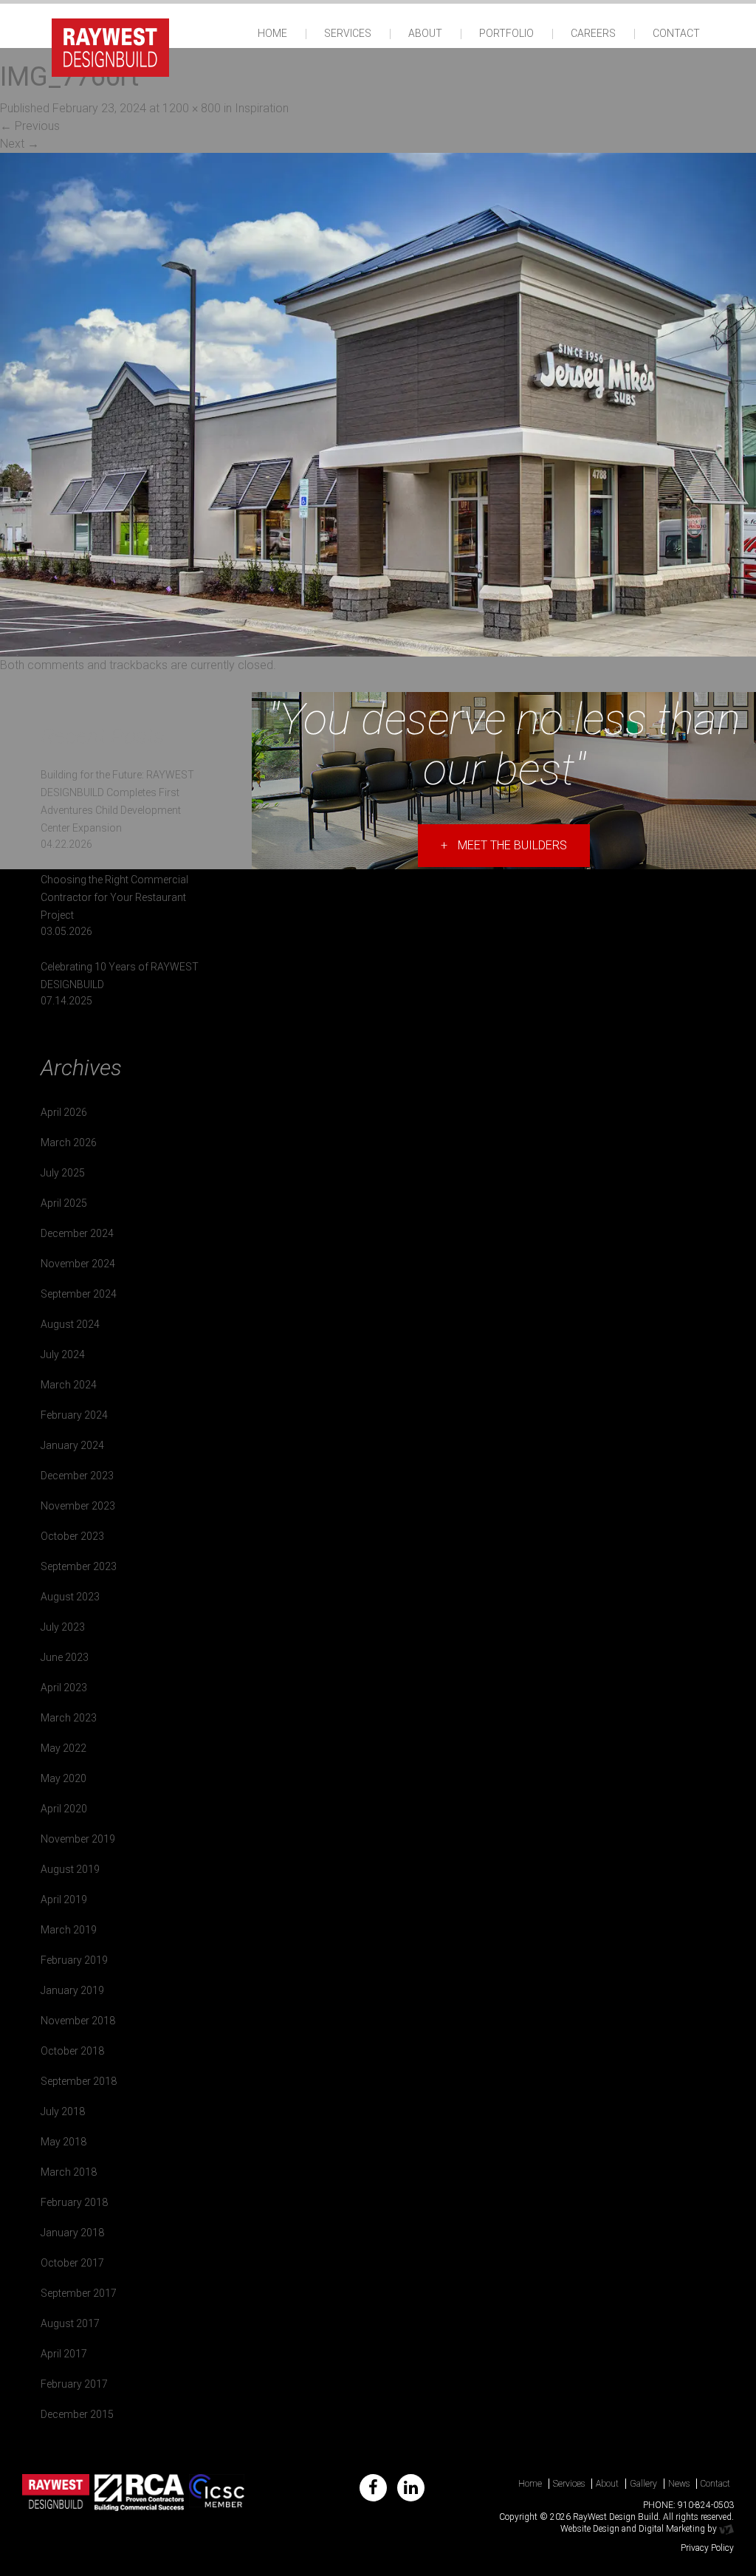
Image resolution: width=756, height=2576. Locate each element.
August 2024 (70, 1324)
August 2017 (70, 2323)
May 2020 (63, 1778)
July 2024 (63, 1354)
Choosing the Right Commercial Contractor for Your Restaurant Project (114, 897)
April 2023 (64, 1688)
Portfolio (506, 33)
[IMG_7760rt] (378, 404)
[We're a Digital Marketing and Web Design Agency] (726, 2529)
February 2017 (74, 2384)
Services (348, 33)
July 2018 (63, 2111)
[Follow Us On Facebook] (373, 2488)
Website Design (590, 2529)
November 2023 (78, 1506)
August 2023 (70, 1597)
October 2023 (72, 1536)
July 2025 (63, 1173)
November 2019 (78, 1839)
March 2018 (69, 2172)
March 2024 (69, 1385)
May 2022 (63, 1748)
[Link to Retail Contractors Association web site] (139, 2493)
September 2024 (79, 1294)
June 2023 (65, 1657)
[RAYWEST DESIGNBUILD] (110, 46)
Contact (676, 33)
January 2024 (72, 1445)
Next (20, 144)
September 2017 (79, 2293)
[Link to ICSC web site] (217, 2493)
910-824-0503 (706, 2505)
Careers (593, 33)
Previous (30, 126)
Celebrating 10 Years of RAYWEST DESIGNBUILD (120, 976)
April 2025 (64, 1203)
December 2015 (77, 2414)
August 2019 (70, 1869)
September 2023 (79, 1566)
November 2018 (78, 2021)
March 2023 (69, 1718)
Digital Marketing (672, 2529)
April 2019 (64, 1900)
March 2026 (69, 1143)
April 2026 (64, 1112)
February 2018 (74, 2202)
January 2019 (72, 1990)
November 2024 (78, 1264)
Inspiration (262, 108)
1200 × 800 (192, 108)
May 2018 (63, 2142)
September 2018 (79, 2081)
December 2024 (77, 1233)
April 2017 (64, 2354)
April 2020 (64, 1809)
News (679, 2484)
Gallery (643, 2484)
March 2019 (69, 1930)
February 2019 (74, 1960)
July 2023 (63, 1627)
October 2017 (72, 2263)
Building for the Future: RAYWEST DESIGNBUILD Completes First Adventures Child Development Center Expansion (117, 801)
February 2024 (74, 1415)
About (425, 33)
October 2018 (72, 2051)
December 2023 (77, 1476)
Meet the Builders (504, 845)
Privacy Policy (707, 2548)
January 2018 (72, 2233)
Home (272, 33)
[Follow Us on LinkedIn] (411, 2488)
